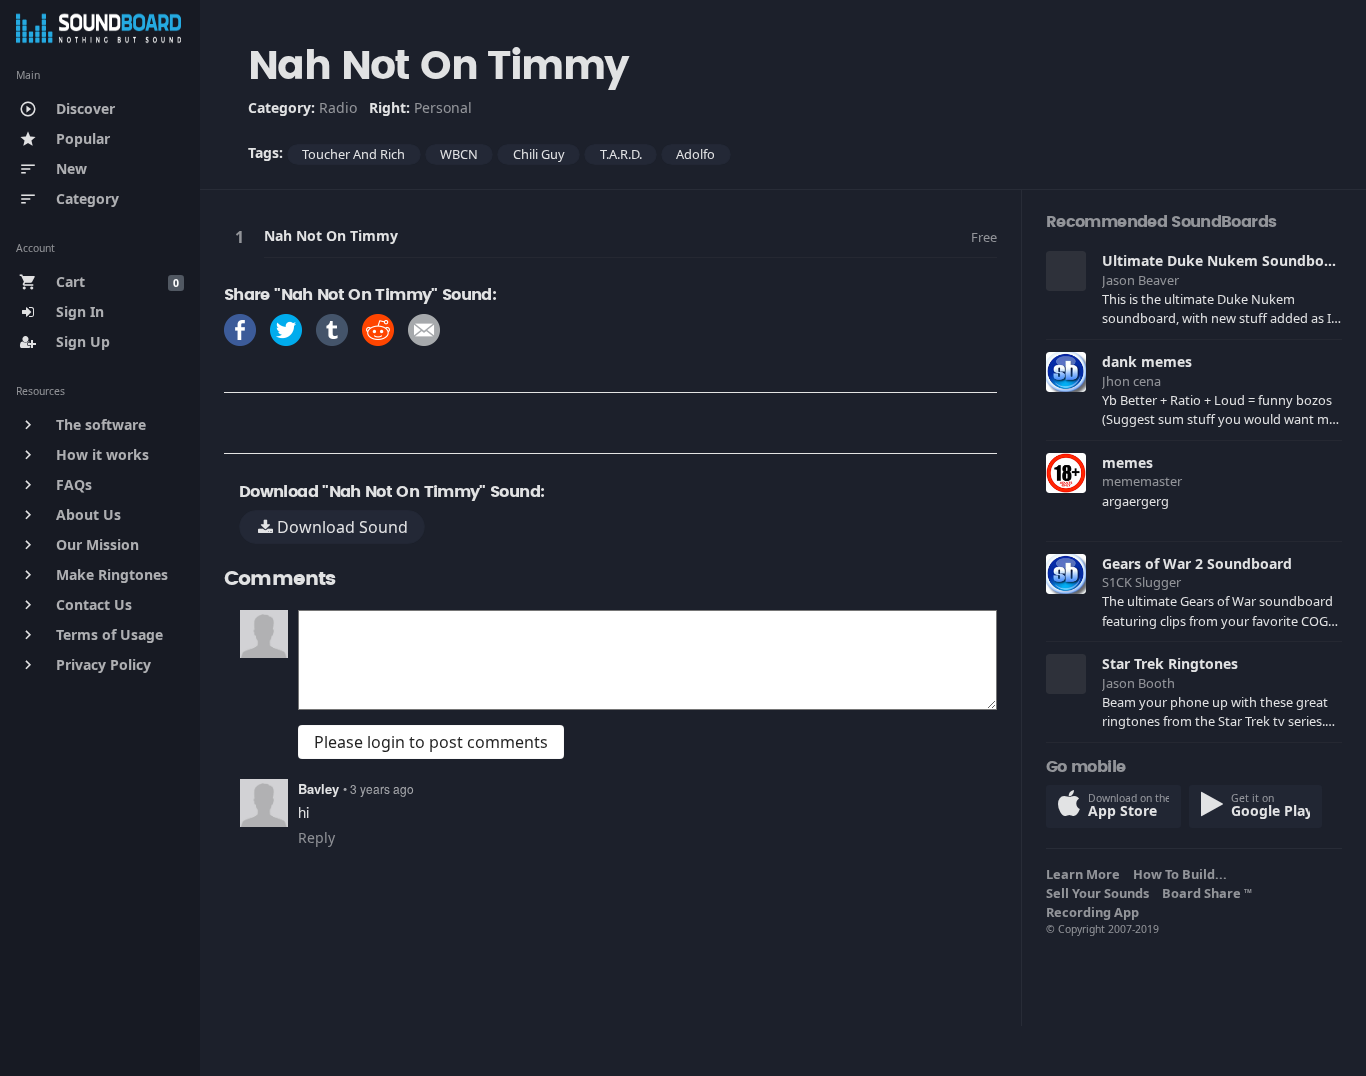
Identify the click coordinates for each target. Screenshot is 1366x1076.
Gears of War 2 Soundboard (1197, 563)
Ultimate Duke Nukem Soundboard (1224, 260)
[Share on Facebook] (240, 328)
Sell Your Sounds (1100, 893)
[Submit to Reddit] (378, 328)
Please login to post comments (431, 742)
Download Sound (340, 527)
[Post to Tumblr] (332, 328)
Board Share (1207, 893)
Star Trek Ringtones (1170, 663)
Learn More (1086, 874)
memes (1127, 462)
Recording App (1095, 912)
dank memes (1147, 361)
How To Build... (1183, 874)
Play (243, 236)
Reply (316, 837)
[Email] (424, 328)
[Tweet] (286, 328)
